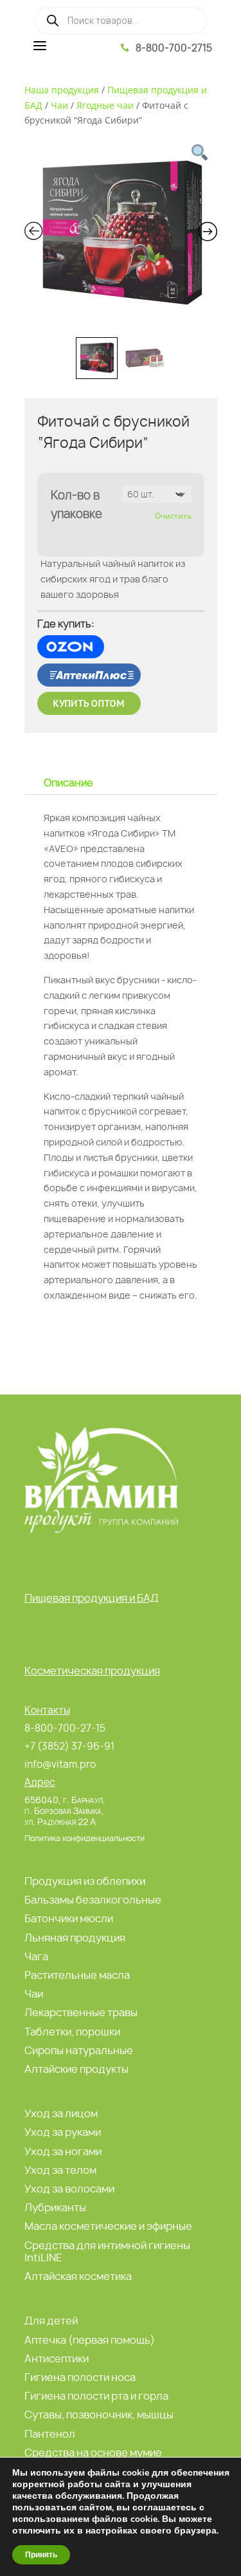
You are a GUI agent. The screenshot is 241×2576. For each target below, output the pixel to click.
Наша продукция (62, 90)
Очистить (173, 516)
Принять (41, 2555)
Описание (68, 783)
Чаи (59, 105)
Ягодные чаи (105, 105)
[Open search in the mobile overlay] (121, 21)
